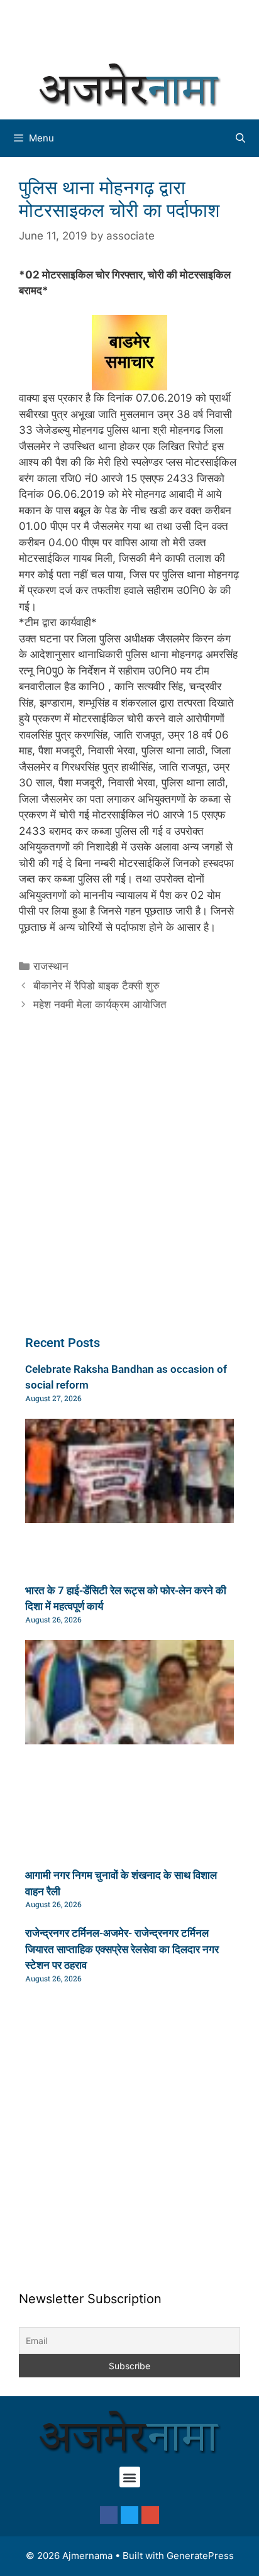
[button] (130, 2477)
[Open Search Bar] (240, 138)
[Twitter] (129, 2515)
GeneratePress (200, 2556)
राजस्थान (51, 966)
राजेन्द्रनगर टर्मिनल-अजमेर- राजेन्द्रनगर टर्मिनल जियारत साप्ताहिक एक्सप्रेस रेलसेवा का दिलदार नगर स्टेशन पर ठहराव (122, 1949)
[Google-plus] (150, 2515)
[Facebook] (109, 2515)
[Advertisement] (136, 28)
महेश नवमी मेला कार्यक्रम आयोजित (100, 1005)
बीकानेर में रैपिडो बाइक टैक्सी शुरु (96, 986)
